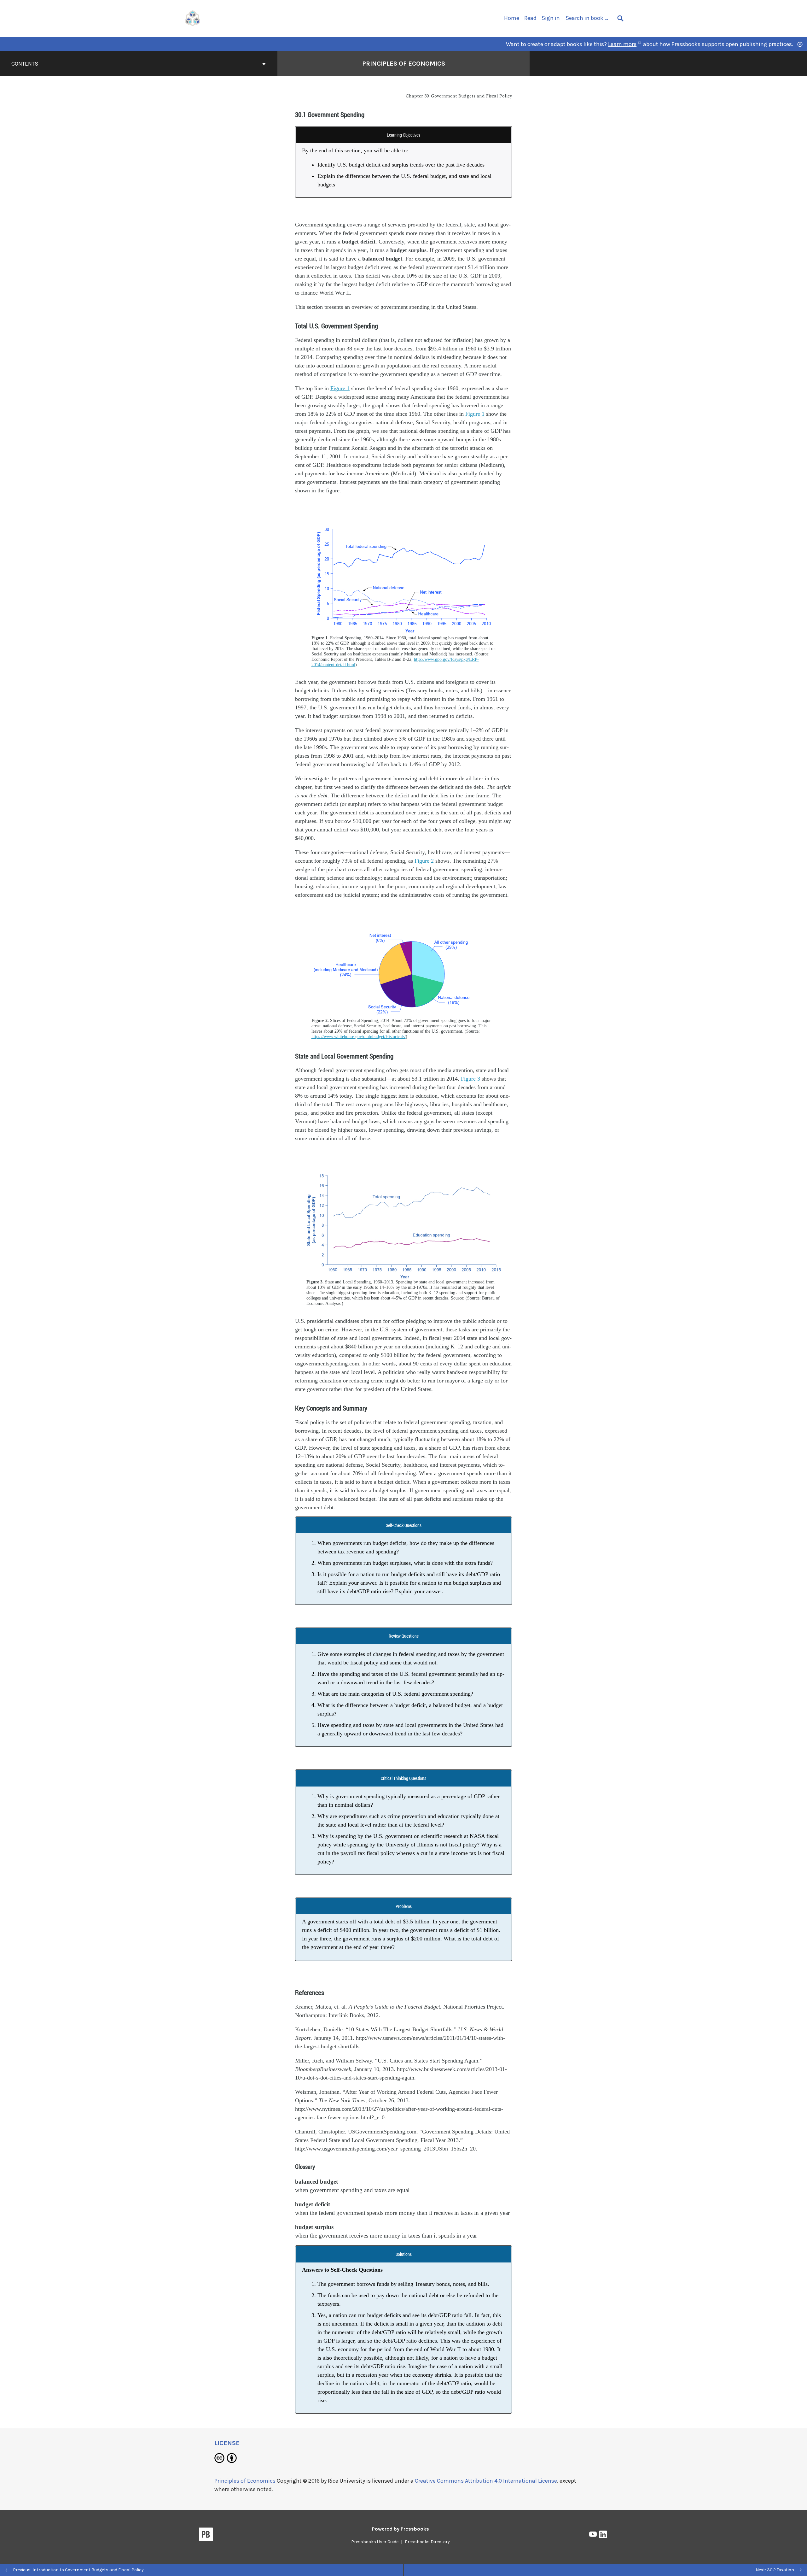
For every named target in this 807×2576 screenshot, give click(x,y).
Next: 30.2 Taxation (775, 2570)
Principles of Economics (404, 64)
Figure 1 (340, 388)
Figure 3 (470, 1079)
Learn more (622, 44)
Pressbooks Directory (427, 2542)
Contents (25, 64)
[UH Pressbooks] (193, 18)
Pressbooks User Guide (375, 2542)
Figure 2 (424, 861)
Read (530, 18)
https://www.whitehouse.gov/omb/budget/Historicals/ (359, 1036)
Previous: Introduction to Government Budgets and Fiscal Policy (78, 2570)
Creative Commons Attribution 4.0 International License (486, 2481)
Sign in (551, 18)
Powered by (401, 2529)
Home (512, 18)
